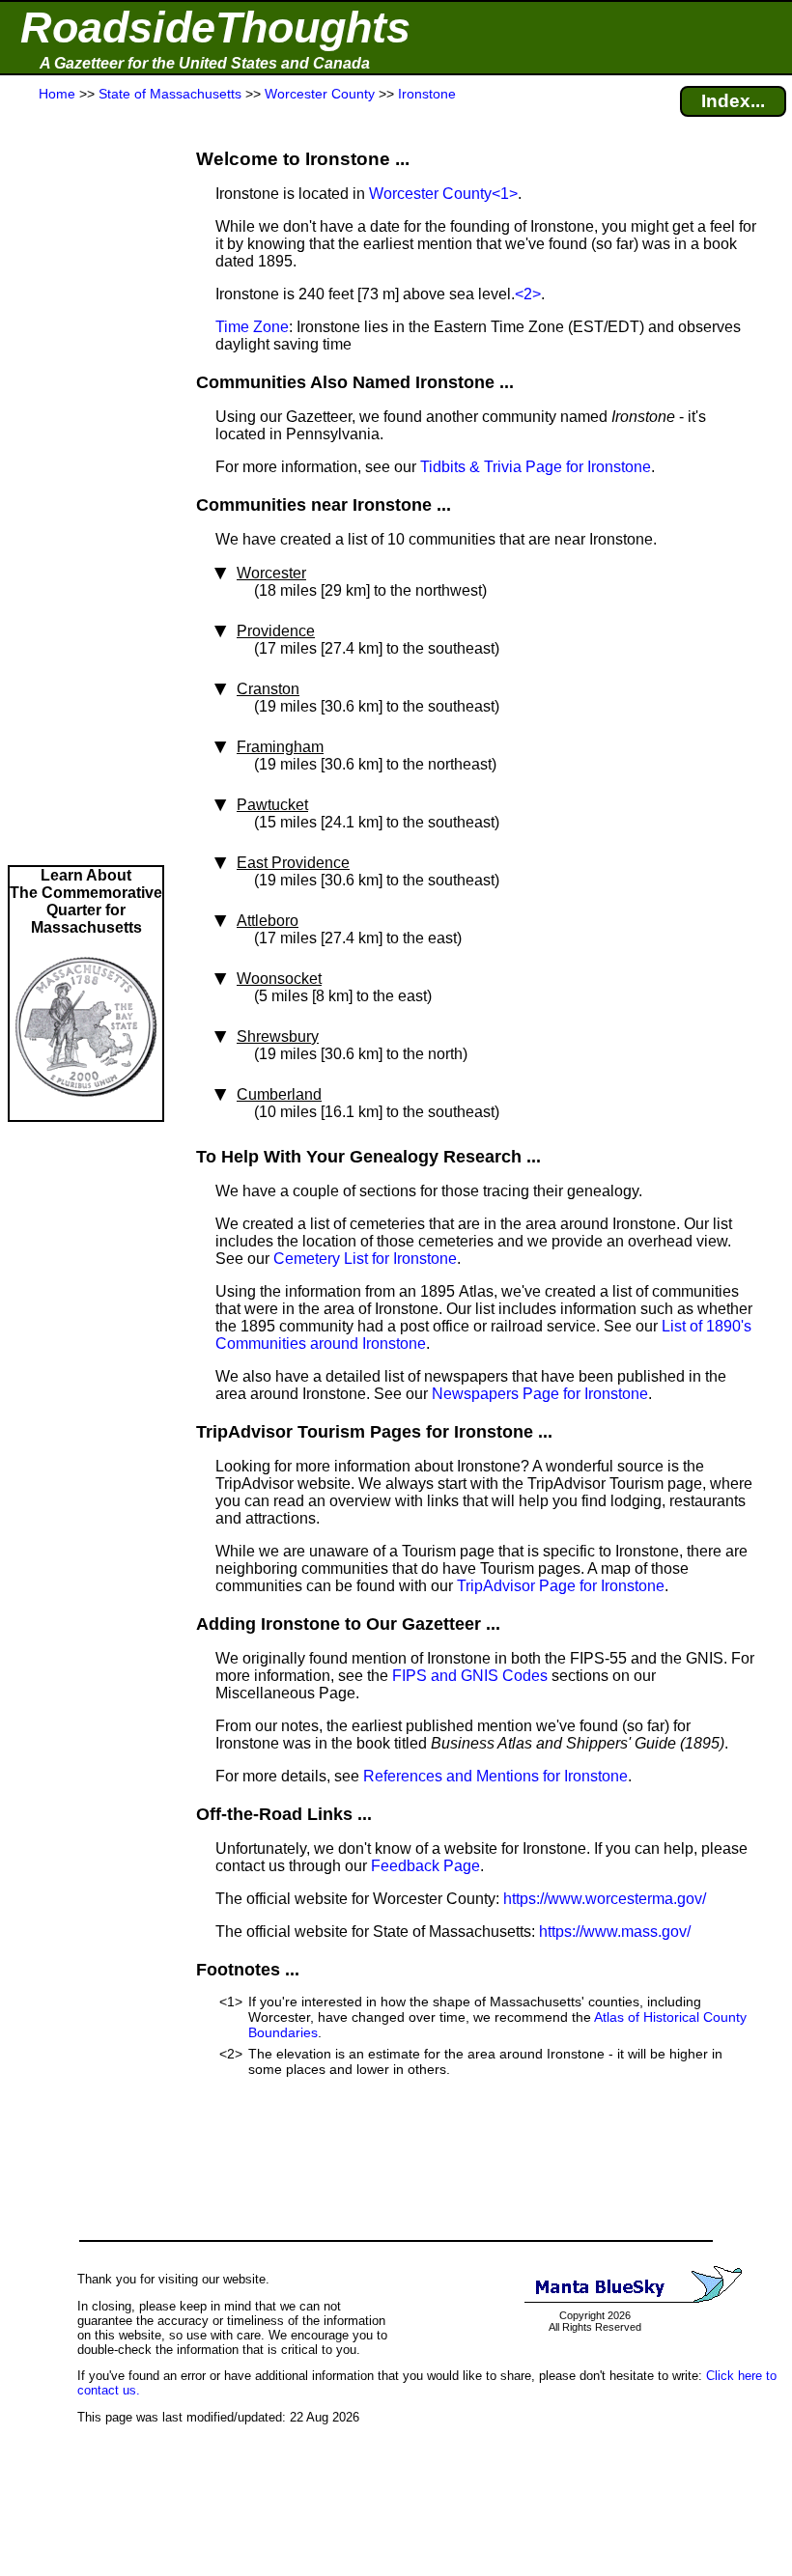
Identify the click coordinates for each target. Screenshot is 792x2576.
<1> (505, 194)
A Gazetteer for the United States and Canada (205, 63)
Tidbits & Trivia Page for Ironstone (536, 467)
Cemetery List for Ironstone (365, 1259)
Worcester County (430, 194)
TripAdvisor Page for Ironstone (561, 1586)
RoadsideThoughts (215, 28)
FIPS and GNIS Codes (470, 1676)
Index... (733, 101)
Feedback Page (425, 1866)
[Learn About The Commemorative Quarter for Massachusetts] (86, 1111)
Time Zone (252, 327)
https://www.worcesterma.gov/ (605, 1899)
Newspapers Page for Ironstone (540, 1394)
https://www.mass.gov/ (615, 1932)
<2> (528, 294)
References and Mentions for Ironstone (495, 1776)
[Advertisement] (86, 485)
